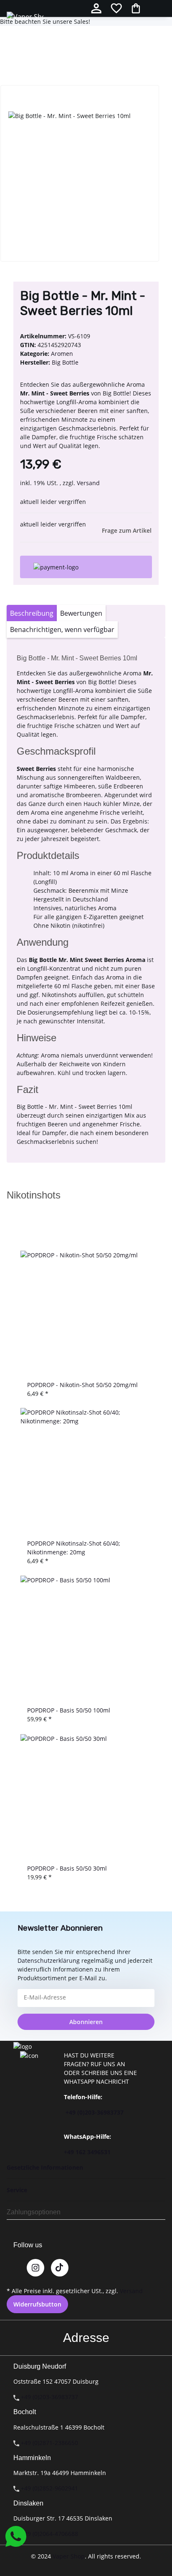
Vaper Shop (69, 2556)
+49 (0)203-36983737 (95, 2112)
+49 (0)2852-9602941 (49, 2488)
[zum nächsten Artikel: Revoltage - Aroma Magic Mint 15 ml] (25, 35)
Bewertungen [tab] (81, 613)
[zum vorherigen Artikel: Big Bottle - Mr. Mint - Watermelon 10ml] (40, 35)
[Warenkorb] (136, 8)
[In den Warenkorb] (13, 63)
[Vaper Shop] (25, 16)
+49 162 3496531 (87, 2152)
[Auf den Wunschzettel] (30, 102)
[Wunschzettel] (116, 8)
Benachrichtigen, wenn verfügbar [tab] (62, 630)
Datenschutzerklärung (49, 1960)
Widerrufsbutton (37, 2304)
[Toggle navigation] (162, 8)
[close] (20, 76)
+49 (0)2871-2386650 (49, 2443)
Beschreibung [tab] (32, 613)
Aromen (62, 354)
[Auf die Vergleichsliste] (15, 102)
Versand (88, 483)
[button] (96, 8)
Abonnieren (86, 2022)
